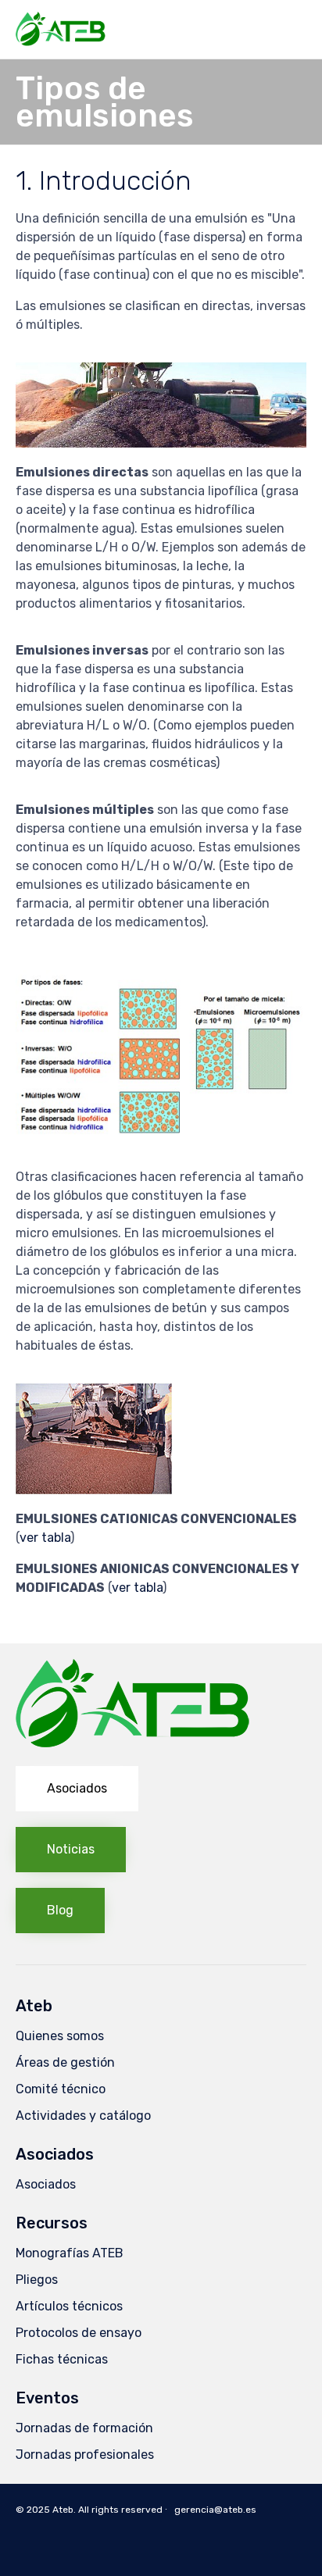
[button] (77, 1789)
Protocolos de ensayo (79, 2333)
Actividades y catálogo (83, 2116)
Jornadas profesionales (85, 2455)
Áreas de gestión (65, 2062)
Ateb (63, 2510)
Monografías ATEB (70, 2253)
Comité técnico (61, 2089)
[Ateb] (61, 29)
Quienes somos (60, 2036)
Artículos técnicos (69, 2306)
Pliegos (37, 2280)
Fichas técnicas (62, 2359)
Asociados (46, 2184)
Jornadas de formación (84, 2428)
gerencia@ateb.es (215, 2510)
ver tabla (45, 1538)
